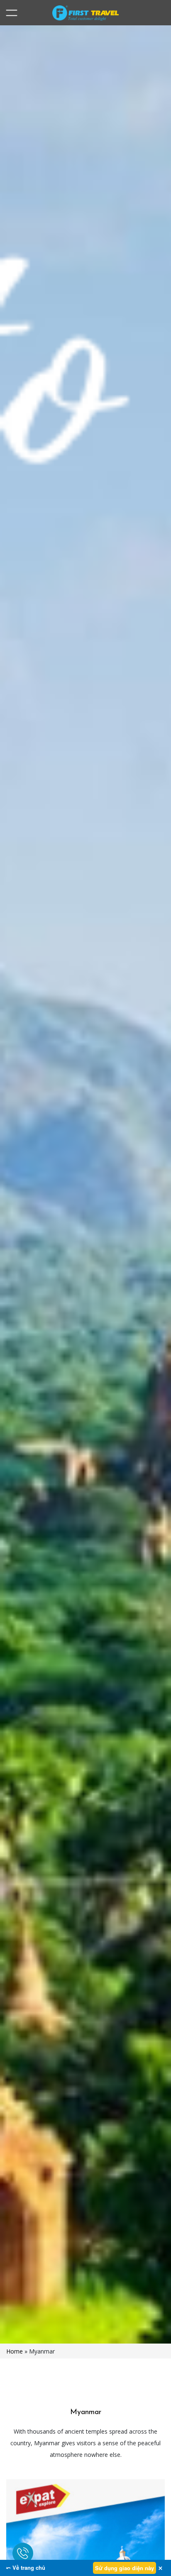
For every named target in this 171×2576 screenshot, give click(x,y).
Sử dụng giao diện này (125, 2568)
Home (15, 2351)
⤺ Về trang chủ (26, 2567)
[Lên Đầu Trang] (146, 2554)
